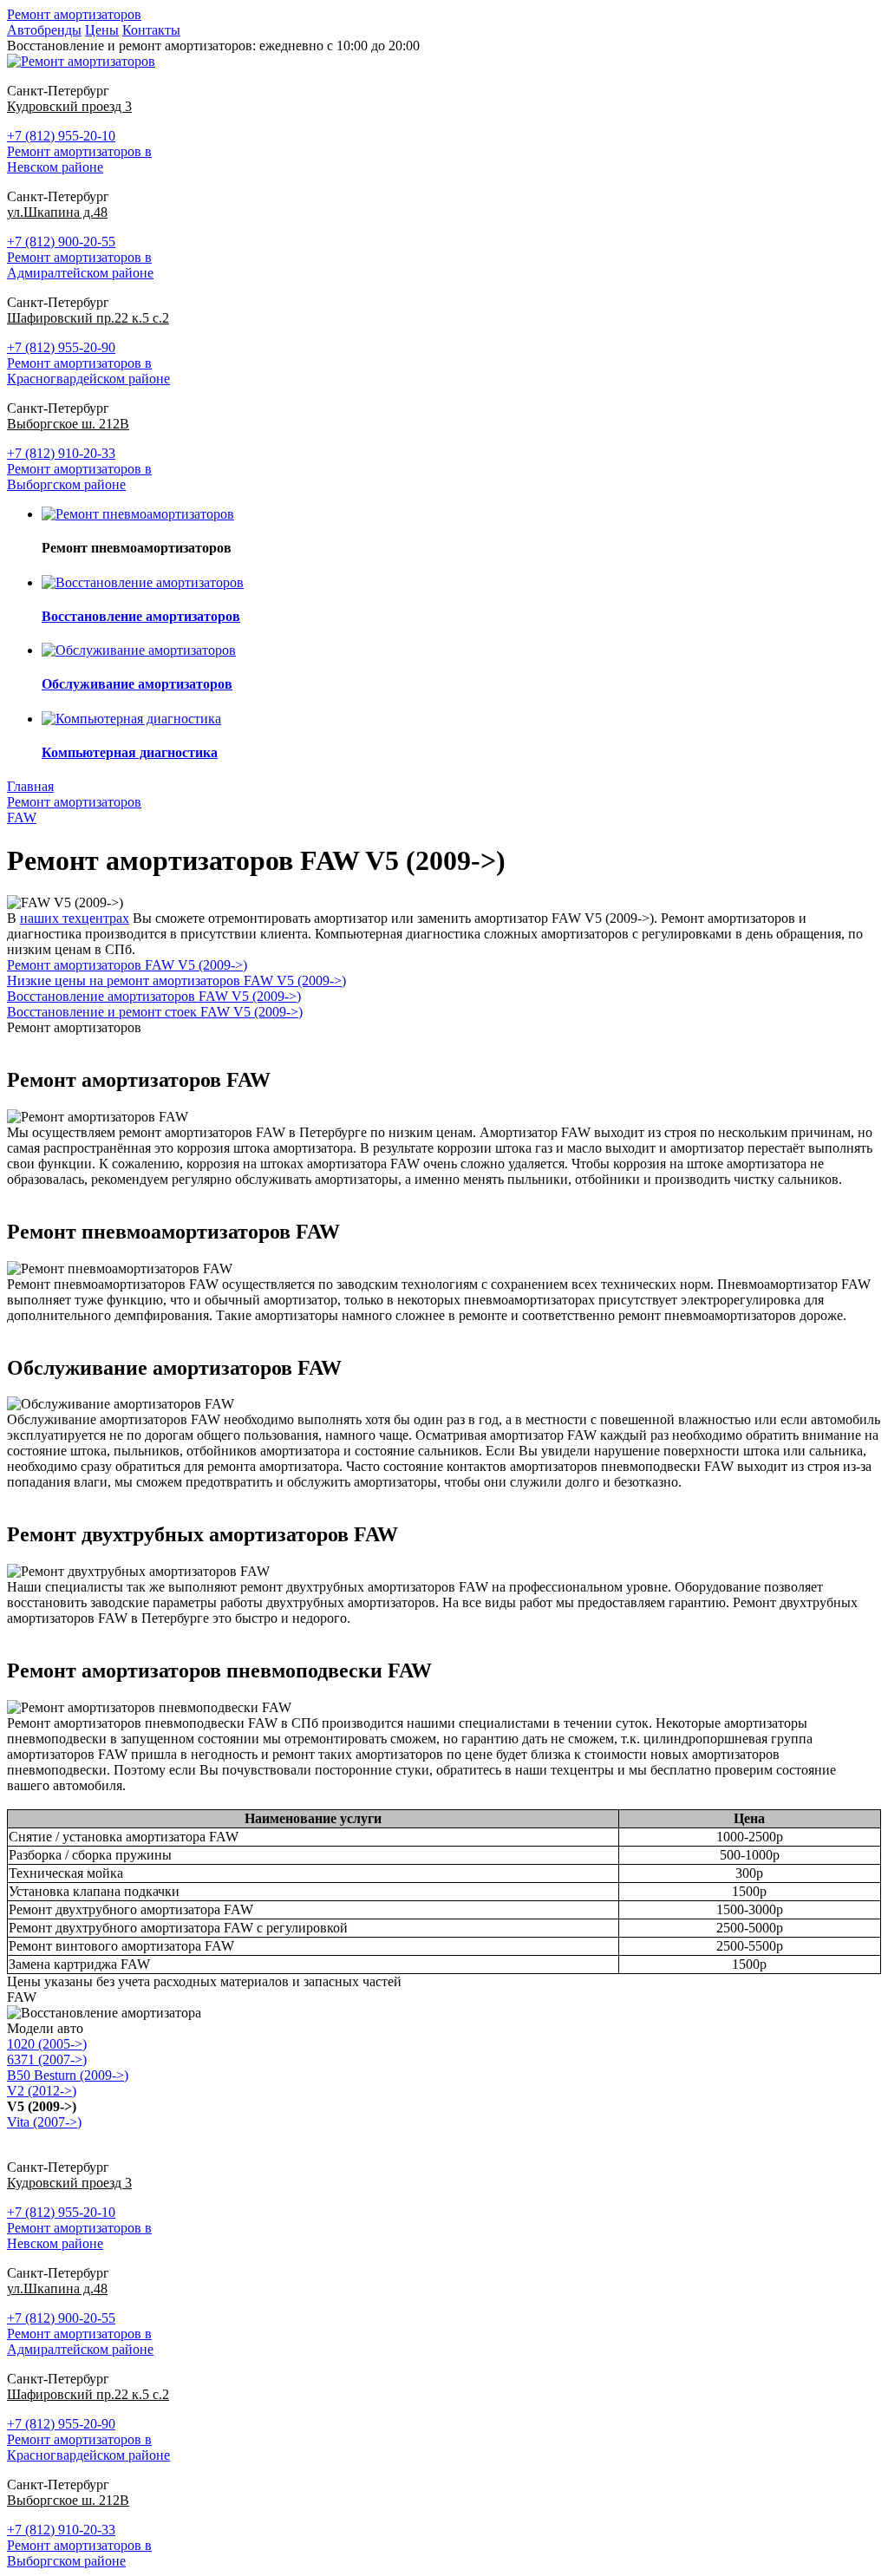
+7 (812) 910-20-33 (61, 453)
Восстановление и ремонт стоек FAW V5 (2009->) (155, 1012)
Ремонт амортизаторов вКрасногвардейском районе (88, 371)
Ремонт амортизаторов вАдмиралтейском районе (80, 265)
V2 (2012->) (42, 2091)
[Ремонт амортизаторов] (81, 61)
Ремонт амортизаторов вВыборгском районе (79, 477)
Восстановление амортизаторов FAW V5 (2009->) (154, 996)
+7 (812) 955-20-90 (61, 347)
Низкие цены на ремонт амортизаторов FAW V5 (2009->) (176, 981)
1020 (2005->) (47, 2044)
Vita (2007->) (44, 2122)
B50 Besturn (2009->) (68, 2075)
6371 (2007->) (47, 2059)
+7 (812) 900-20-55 (61, 242)
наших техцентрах (75, 918)
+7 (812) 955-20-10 (61, 136)
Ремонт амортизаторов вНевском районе (79, 159)
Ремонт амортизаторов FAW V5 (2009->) (127, 965)
